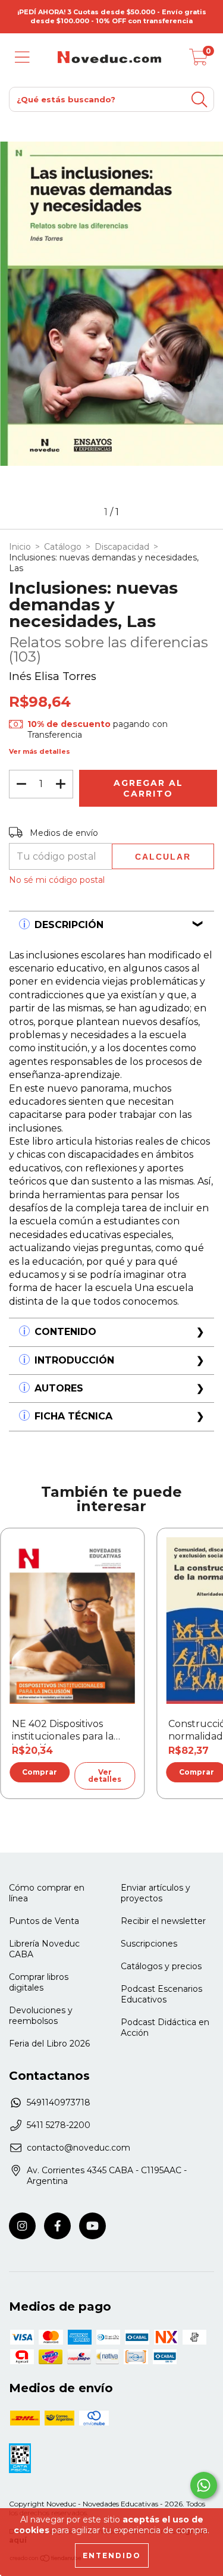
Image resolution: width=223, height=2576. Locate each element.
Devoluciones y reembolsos (41, 2016)
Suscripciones (149, 1944)
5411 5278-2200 (59, 2125)
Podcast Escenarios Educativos (161, 1994)
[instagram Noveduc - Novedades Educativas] (22, 2226)
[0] (199, 60)
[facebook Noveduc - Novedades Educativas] (57, 2226)
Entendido (112, 2555)
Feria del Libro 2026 (49, 2044)
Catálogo (63, 547)
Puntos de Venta (44, 1921)
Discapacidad (122, 547)
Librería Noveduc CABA (44, 1949)
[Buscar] (199, 100)
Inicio (20, 547)
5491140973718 (59, 2102)
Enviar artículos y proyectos (156, 1893)
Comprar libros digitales (39, 1982)
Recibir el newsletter (163, 1921)
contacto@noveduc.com (78, 2148)
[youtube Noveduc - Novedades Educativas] (92, 2226)
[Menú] (22, 57)
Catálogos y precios (161, 1966)
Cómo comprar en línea (47, 1893)
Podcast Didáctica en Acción (165, 2027)
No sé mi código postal (57, 880)
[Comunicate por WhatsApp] (204, 2485)
